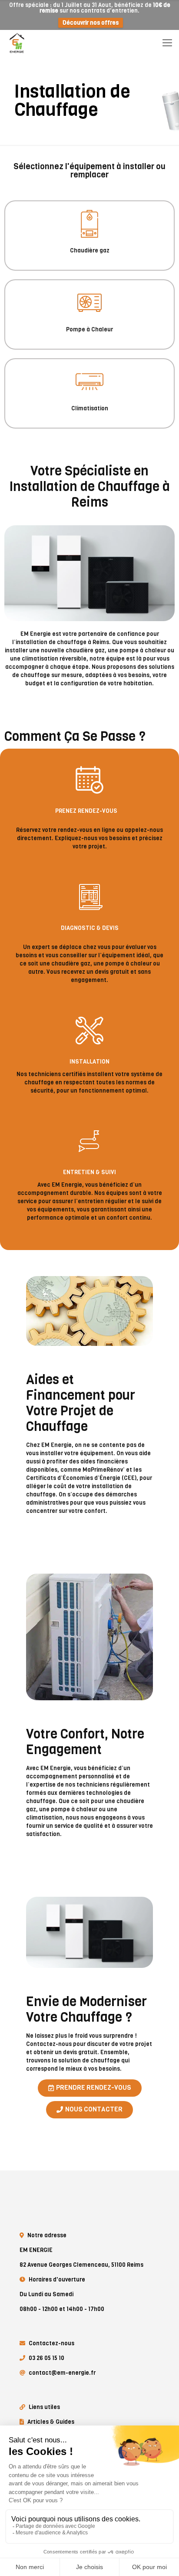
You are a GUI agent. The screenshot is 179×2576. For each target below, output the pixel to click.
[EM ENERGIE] (17, 43)
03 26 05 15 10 (46, 2358)
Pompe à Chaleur (89, 329)
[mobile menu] (167, 43)
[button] (90, 2088)
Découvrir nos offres (91, 23)
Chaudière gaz (90, 250)
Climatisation (90, 408)
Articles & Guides (51, 2422)
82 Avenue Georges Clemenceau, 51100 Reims (81, 2265)
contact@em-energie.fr (62, 2373)
